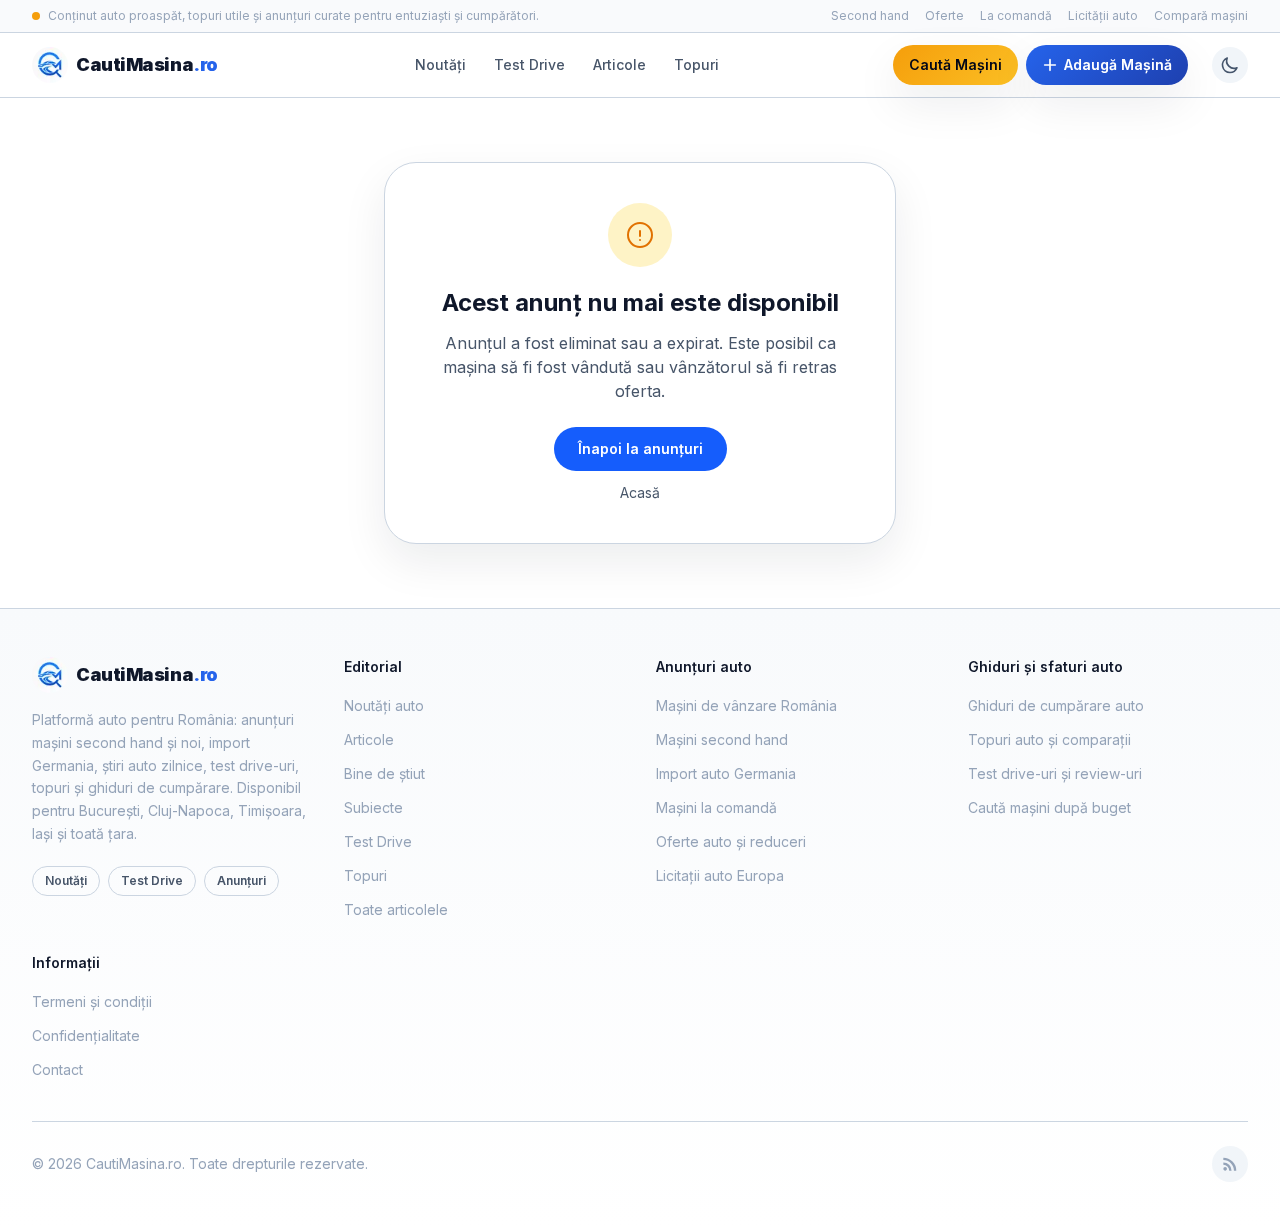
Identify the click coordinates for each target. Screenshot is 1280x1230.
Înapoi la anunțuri (640, 448)
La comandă (1016, 15)
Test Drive (529, 64)
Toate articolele (396, 909)
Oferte (944, 15)
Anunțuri (241, 880)
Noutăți (440, 64)
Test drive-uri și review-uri (1055, 773)
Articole (619, 64)
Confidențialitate (86, 1035)
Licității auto (1103, 15)
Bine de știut (384, 773)
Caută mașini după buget (1049, 807)
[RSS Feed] (1230, 1164)
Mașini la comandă (716, 807)
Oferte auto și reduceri (731, 841)
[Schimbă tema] (1230, 65)
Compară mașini (1201, 15)
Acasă (640, 492)
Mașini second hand (722, 739)
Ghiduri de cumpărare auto (1056, 705)
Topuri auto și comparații (1049, 739)
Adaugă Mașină (1118, 64)
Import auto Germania (726, 773)
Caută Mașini (955, 64)
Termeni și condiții (92, 1001)
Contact (57, 1069)
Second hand (870, 15)
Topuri (696, 64)
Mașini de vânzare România (746, 705)
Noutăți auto (384, 705)
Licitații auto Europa (720, 875)
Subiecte (373, 807)
